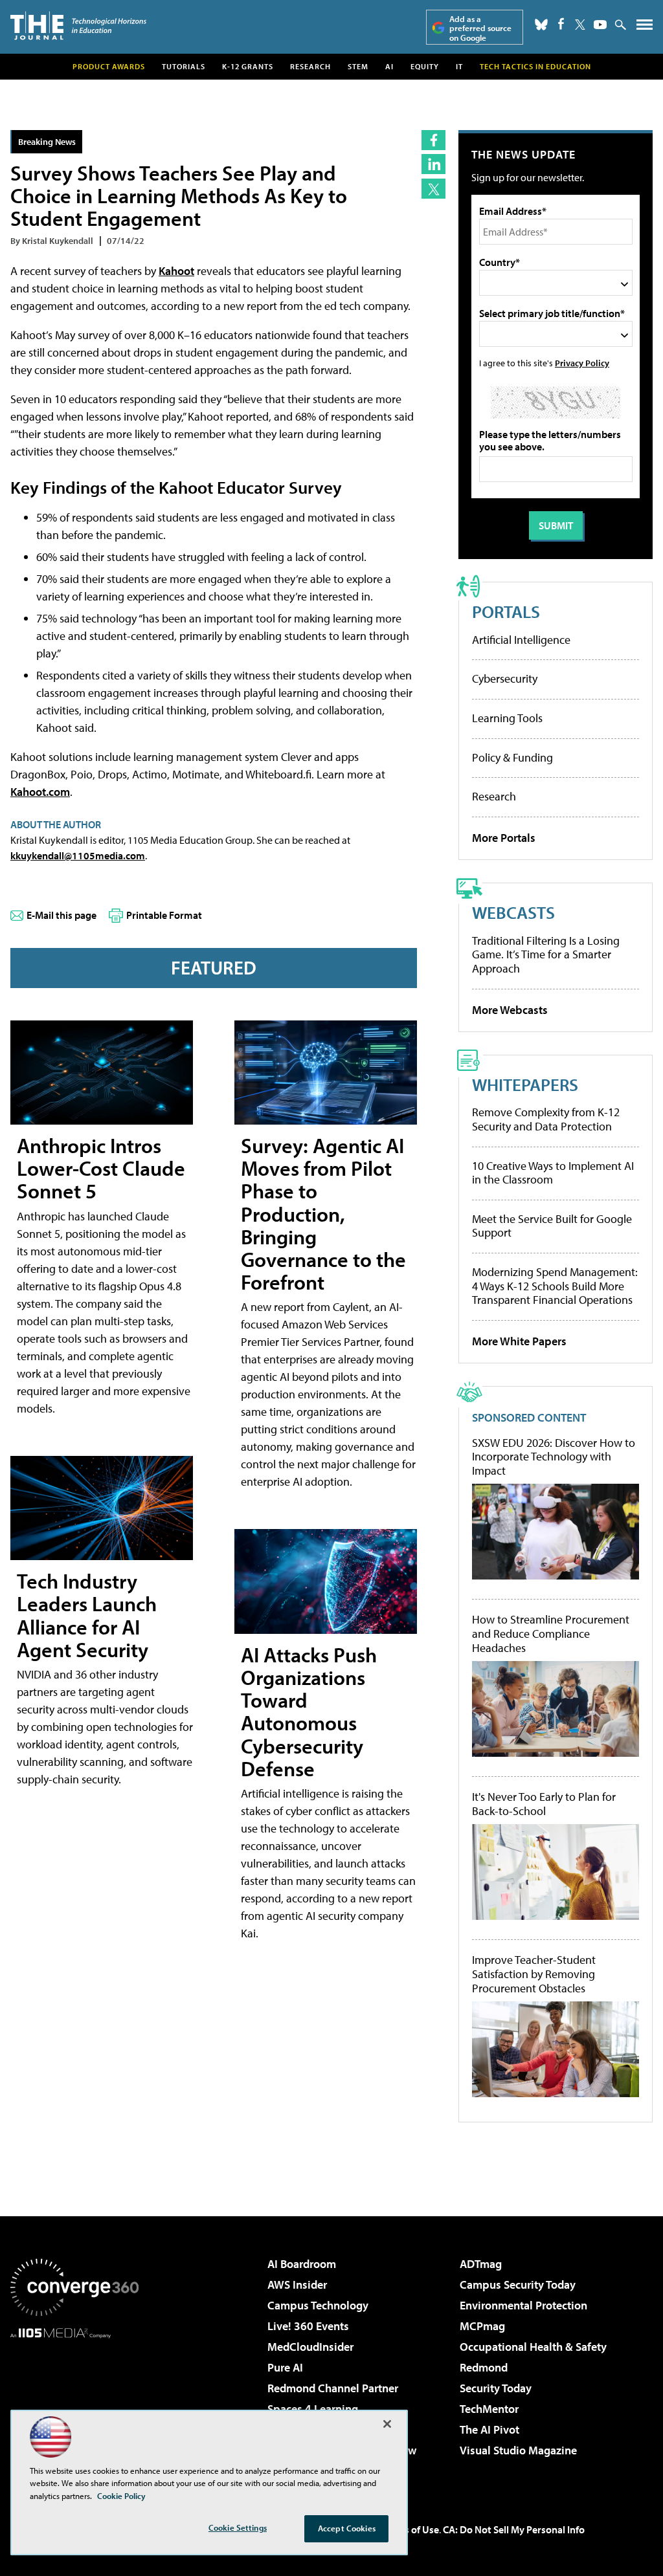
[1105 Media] (74, 2405)
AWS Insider (297, 2284)
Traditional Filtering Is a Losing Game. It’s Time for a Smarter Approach (546, 954)
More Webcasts (510, 1010)
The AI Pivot (489, 2429)
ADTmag (481, 2264)
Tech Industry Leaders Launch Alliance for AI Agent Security (87, 1615)
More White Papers (519, 1341)
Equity (425, 66)
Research (310, 66)
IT (459, 66)
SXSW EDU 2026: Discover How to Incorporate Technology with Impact (554, 1457)
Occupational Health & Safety (533, 2347)
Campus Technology (318, 2305)
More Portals (504, 838)
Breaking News (47, 141)
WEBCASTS (513, 912)
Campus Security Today (518, 2284)
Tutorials (184, 66)
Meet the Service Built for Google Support (552, 1226)
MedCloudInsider (310, 2347)
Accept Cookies (347, 2528)
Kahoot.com (40, 792)
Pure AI (285, 2367)
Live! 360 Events (308, 2326)
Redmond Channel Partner (333, 2388)
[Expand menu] (645, 28)
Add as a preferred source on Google (480, 28)
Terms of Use (410, 2529)
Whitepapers (525, 1084)
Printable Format (164, 915)
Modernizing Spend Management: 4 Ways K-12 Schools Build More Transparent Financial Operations (555, 1286)
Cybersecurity (505, 678)
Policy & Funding (512, 757)
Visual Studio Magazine (518, 2450)
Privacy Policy (582, 363)
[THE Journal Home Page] (78, 26)
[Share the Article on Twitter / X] (433, 189)
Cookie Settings (238, 2527)
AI (389, 66)
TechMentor (489, 2409)
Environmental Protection (523, 2305)
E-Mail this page (62, 915)
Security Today (496, 2388)
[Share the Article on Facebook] (433, 140)
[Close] (387, 2424)
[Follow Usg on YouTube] (600, 25)
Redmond (484, 2367)
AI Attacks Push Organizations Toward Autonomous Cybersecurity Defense (309, 1712)
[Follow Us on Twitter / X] (580, 25)
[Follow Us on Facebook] (561, 24)
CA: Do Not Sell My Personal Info (514, 2529)
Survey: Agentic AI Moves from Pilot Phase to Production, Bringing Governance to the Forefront (323, 1214)
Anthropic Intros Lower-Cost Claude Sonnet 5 (101, 1168)
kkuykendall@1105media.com (78, 855)
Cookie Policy (121, 2496)
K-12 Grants (248, 66)
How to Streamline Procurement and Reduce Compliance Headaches (551, 1634)
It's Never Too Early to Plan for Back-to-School (544, 1804)
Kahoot (176, 271)
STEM (358, 66)
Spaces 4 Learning (313, 2409)
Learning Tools (507, 718)
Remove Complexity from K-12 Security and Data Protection (546, 1119)
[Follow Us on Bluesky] (541, 25)
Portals (506, 611)
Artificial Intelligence (521, 640)
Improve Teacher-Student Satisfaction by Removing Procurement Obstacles (534, 1974)
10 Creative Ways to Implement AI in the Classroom (553, 1173)
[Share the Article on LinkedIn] (433, 164)
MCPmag (482, 2326)
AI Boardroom (302, 2264)
